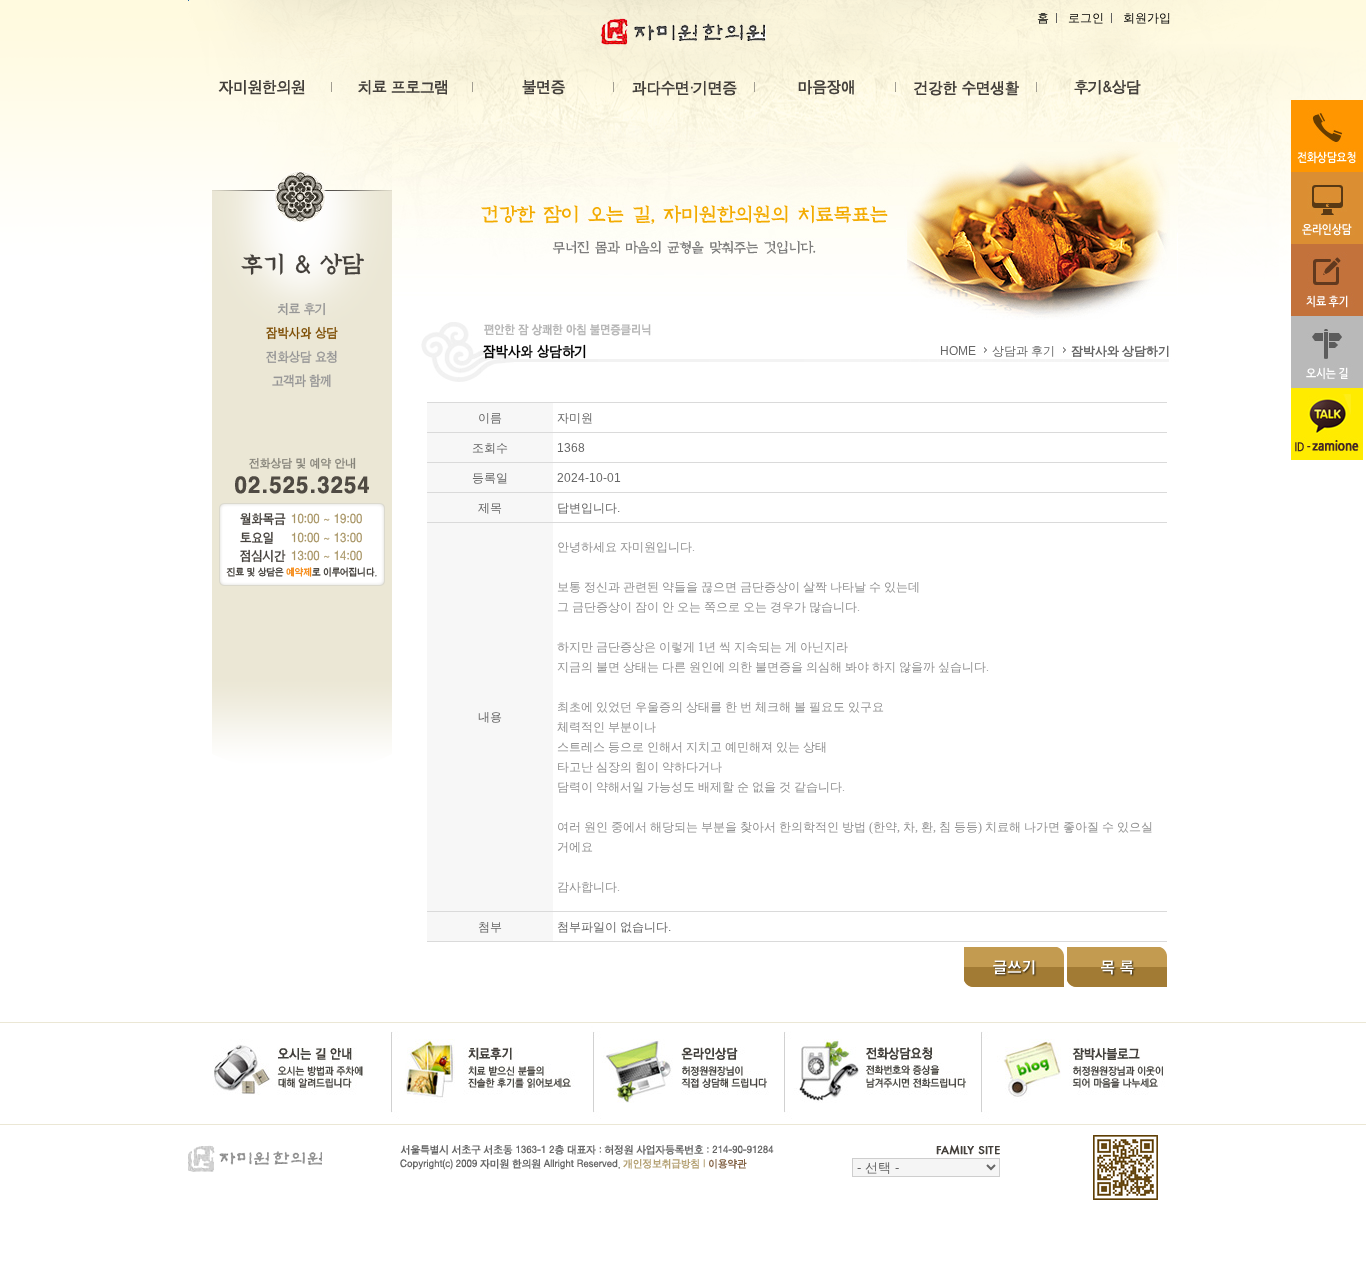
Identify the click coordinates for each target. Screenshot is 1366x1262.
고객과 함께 (302, 387)
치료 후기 (302, 315)
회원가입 (1147, 18)
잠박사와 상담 (302, 339)
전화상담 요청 (302, 363)
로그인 (1086, 18)
